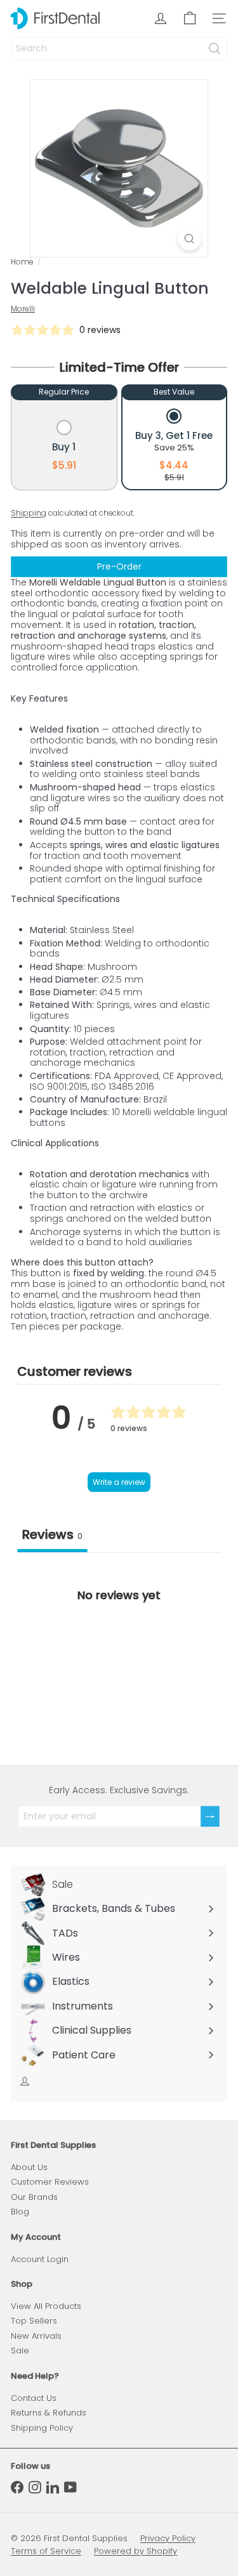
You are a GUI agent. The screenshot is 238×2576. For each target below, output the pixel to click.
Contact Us (34, 2398)
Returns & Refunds (49, 2413)
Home (22, 262)
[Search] (215, 49)
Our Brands (34, 2197)
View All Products (46, 2306)
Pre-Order (119, 566)
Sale (20, 2350)
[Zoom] (189, 239)
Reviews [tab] (52, 1534)
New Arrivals (36, 2336)
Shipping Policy (42, 2428)
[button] (64, 447)
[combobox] (119, 49)
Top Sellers (34, 2321)
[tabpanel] (119, 1648)
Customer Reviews (50, 2182)
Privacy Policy (168, 2538)
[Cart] (190, 18)
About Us (29, 2167)
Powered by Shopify (136, 2551)
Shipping (29, 513)
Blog (20, 2212)
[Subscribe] (210, 1816)
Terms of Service (46, 2551)
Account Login (40, 2259)
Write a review (119, 1482)
